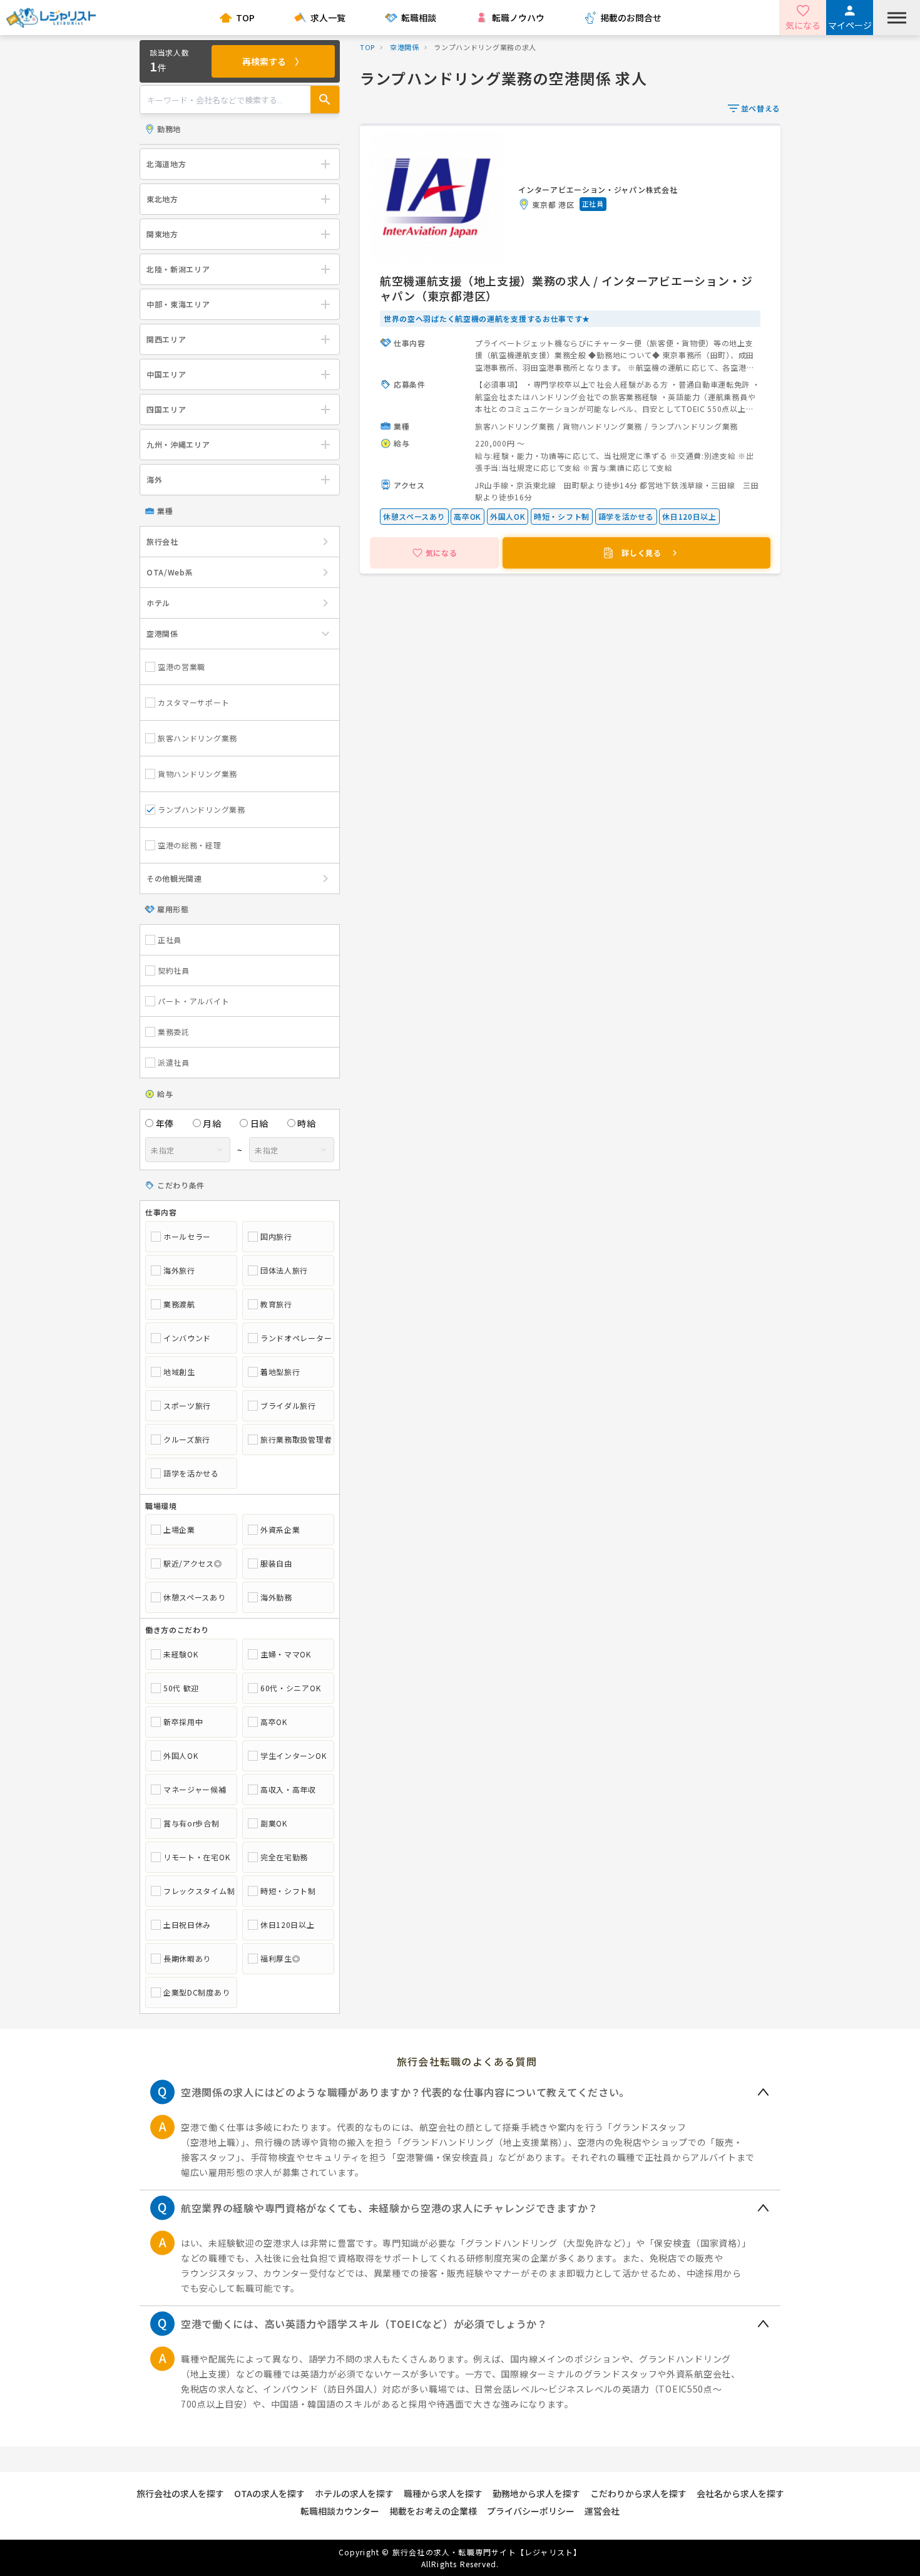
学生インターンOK (293, 1756)
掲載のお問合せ (631, 18)
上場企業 (179, 1530)
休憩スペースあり (195, 1597)
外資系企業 (280, 1530)
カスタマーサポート (193, 702)
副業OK (274, 1823)
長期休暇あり (187, 1959)
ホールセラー (187, 1237)
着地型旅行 (280, 1372)
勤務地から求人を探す (536, 2493)
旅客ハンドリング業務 (197, 738)
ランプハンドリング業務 (202, 809)
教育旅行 (276, 1304)
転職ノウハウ (518, 18)
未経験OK (181, 1654)
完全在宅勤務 (284, 1857)
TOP (245, 18)
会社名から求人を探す (740, 2493)
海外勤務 (276, 1597)
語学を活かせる (191, 1473)
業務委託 (174, 1032)
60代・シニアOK (290, 1688)
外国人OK (181, 1756)
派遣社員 (174, 1063)
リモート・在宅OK (197, 1857)
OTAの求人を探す (269, 2493)
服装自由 (276, 1564)
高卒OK (274, 1722)
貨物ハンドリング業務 (197, 774)
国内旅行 (276, 1237)
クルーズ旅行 (187, 1440)
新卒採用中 (183, 1722)
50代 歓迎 (181, 1688)
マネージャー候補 (195, 1790)
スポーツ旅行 (187, 1406)
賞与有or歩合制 (192, 1823)
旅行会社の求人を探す (180, 2493)
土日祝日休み (187, 1925)
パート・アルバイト (193, 1001)
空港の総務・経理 (190, 845)
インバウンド (187, 1338)
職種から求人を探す (443, 2493)
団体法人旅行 (284, 1270)
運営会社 (602, 2511)
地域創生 (179, 1372)
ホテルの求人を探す (354, 2493)
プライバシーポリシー (531, 2511)
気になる (803, 25)
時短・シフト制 (288, 1891)
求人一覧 (328, 18)
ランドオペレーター (294, 1338)
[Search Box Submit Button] (325, 100)
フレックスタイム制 (197, 1891)
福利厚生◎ (280, 1959)
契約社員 (174, 971)
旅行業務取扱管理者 (294, 1440)
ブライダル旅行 (288, 1406)
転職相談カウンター (340, 2511)
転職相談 (419, 18)
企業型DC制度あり (197, 1992)
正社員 (170, 940)
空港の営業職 (181, 667)
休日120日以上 (288, 1925)
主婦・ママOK (286, 1654)
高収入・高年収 (288, 1790)
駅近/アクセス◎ (193, 1564)
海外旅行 (179, 1270)
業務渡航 (179, 1304)
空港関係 (405, 47)
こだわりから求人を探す (638, 2493)
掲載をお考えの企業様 (433, 2511)
